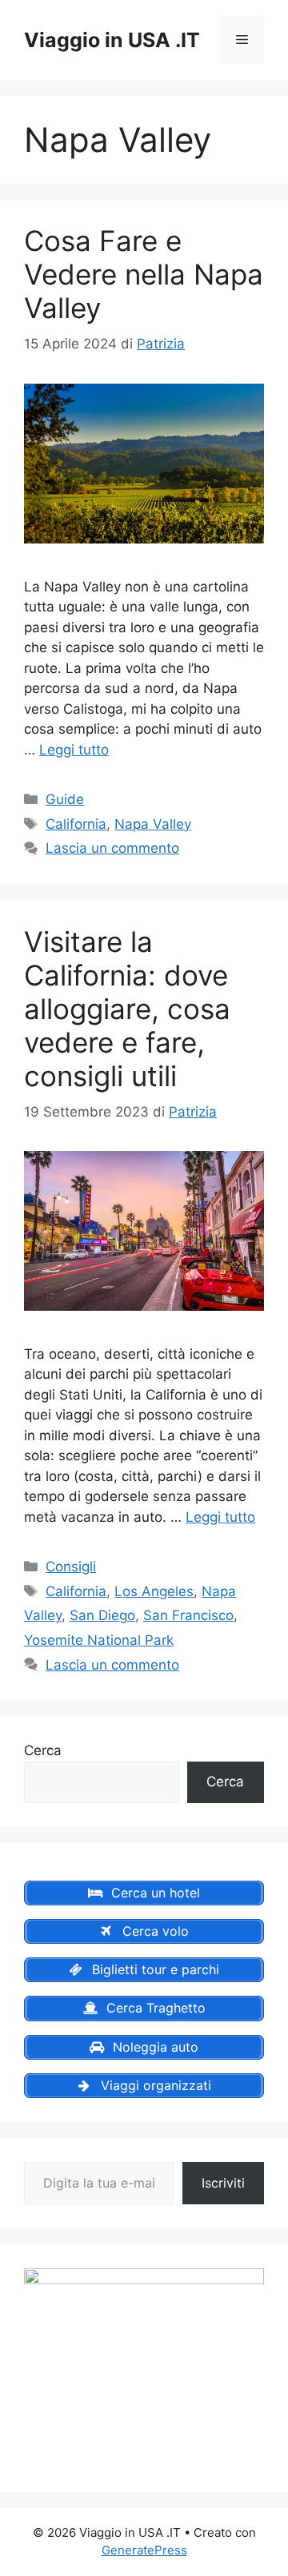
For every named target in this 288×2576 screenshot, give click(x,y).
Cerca (43, 1750)
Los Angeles (154, 1591)
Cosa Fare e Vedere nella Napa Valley (144, 274)
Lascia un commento (112, 848)
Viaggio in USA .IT (112, 40)
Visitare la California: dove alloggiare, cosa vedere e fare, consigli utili (127, 1009)
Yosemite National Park (99, 1640)
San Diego (102, 1615)
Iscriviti (223, 2183)
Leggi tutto (74, 750)
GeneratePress (144, 2550)
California (76, 824)
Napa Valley (153, 824)
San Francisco (188, 1615)
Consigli (71, 1567)
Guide (65, 799)
